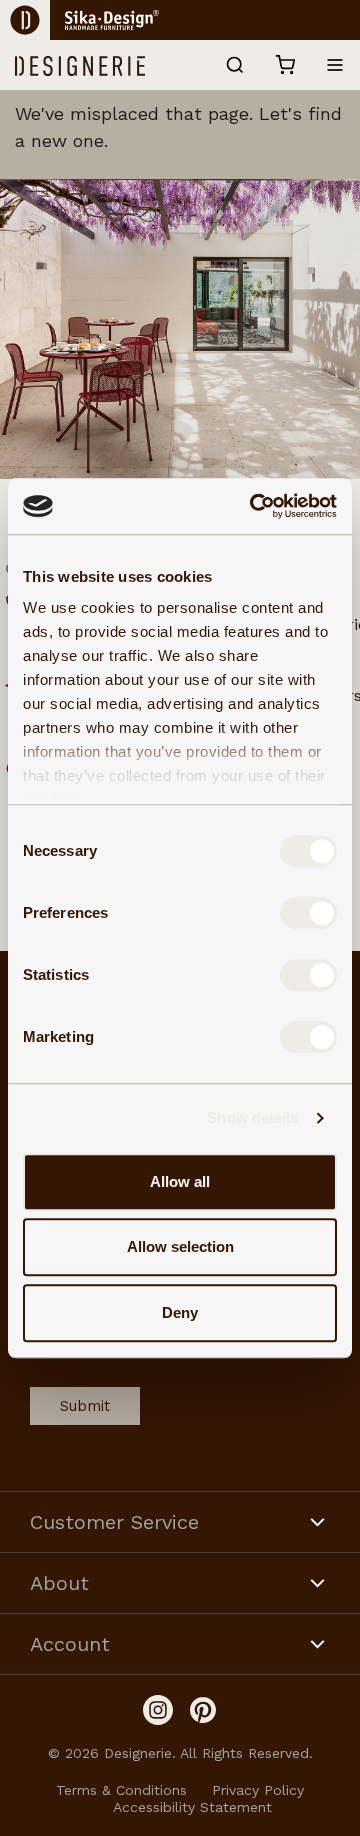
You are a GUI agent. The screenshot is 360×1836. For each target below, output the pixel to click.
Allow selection (180, 1246)
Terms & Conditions (121, 1790)
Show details (252, 1117)
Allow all (180, 1181)
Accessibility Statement (192, 1807)
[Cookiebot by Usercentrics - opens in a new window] (254, 506)
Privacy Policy (258, 1790)
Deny (180, 1312)
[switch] (308, 913)
